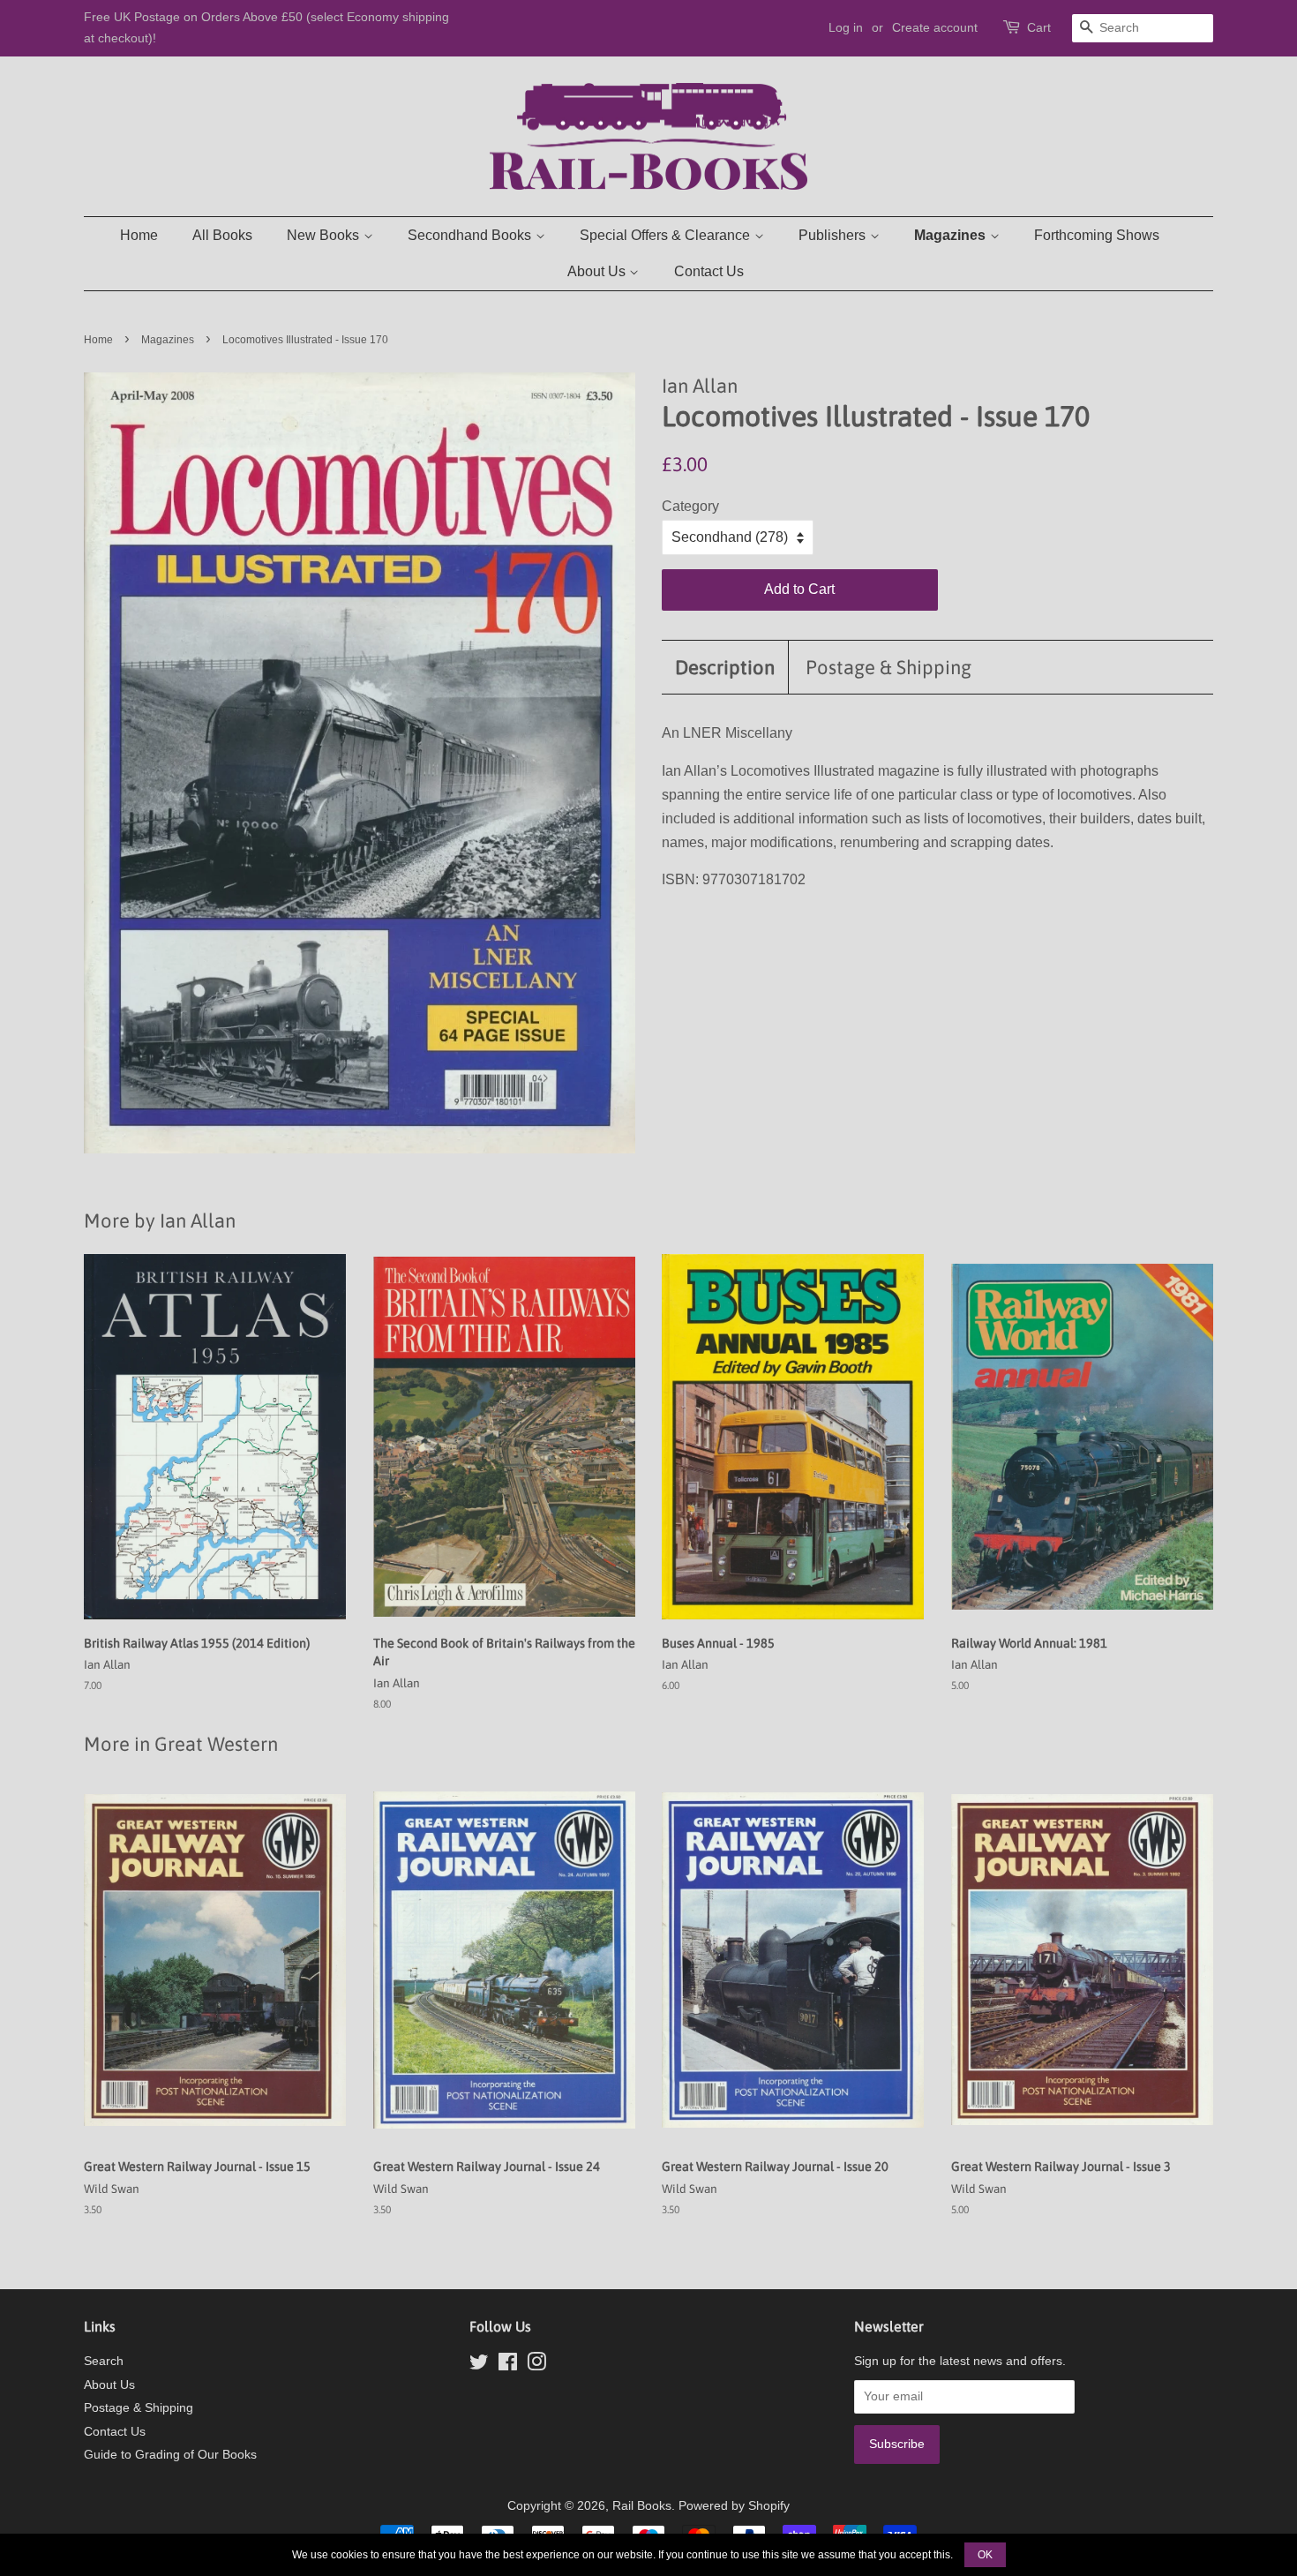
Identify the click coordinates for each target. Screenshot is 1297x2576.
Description (725, 667)
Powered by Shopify (734, 2506)
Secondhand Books (471, 235)
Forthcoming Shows (1097, 235)
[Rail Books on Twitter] (479, 2366)
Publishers (834, 235)
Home (139, 235)
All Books (222, 235)
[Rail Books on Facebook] (508, 2366)
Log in (846, 27)
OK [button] (985, 2555)
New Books (325, 235)
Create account (935, 27)
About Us (598, 271)
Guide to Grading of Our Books (170, 2455)
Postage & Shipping (888, 667)
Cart (1039, 27)
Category (690, 506)
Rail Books (642, 2506)
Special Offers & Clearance (667, 235)
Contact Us (709, 271)
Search (104, 2361)
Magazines (952, 235)
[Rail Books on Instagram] (536, 2366)
